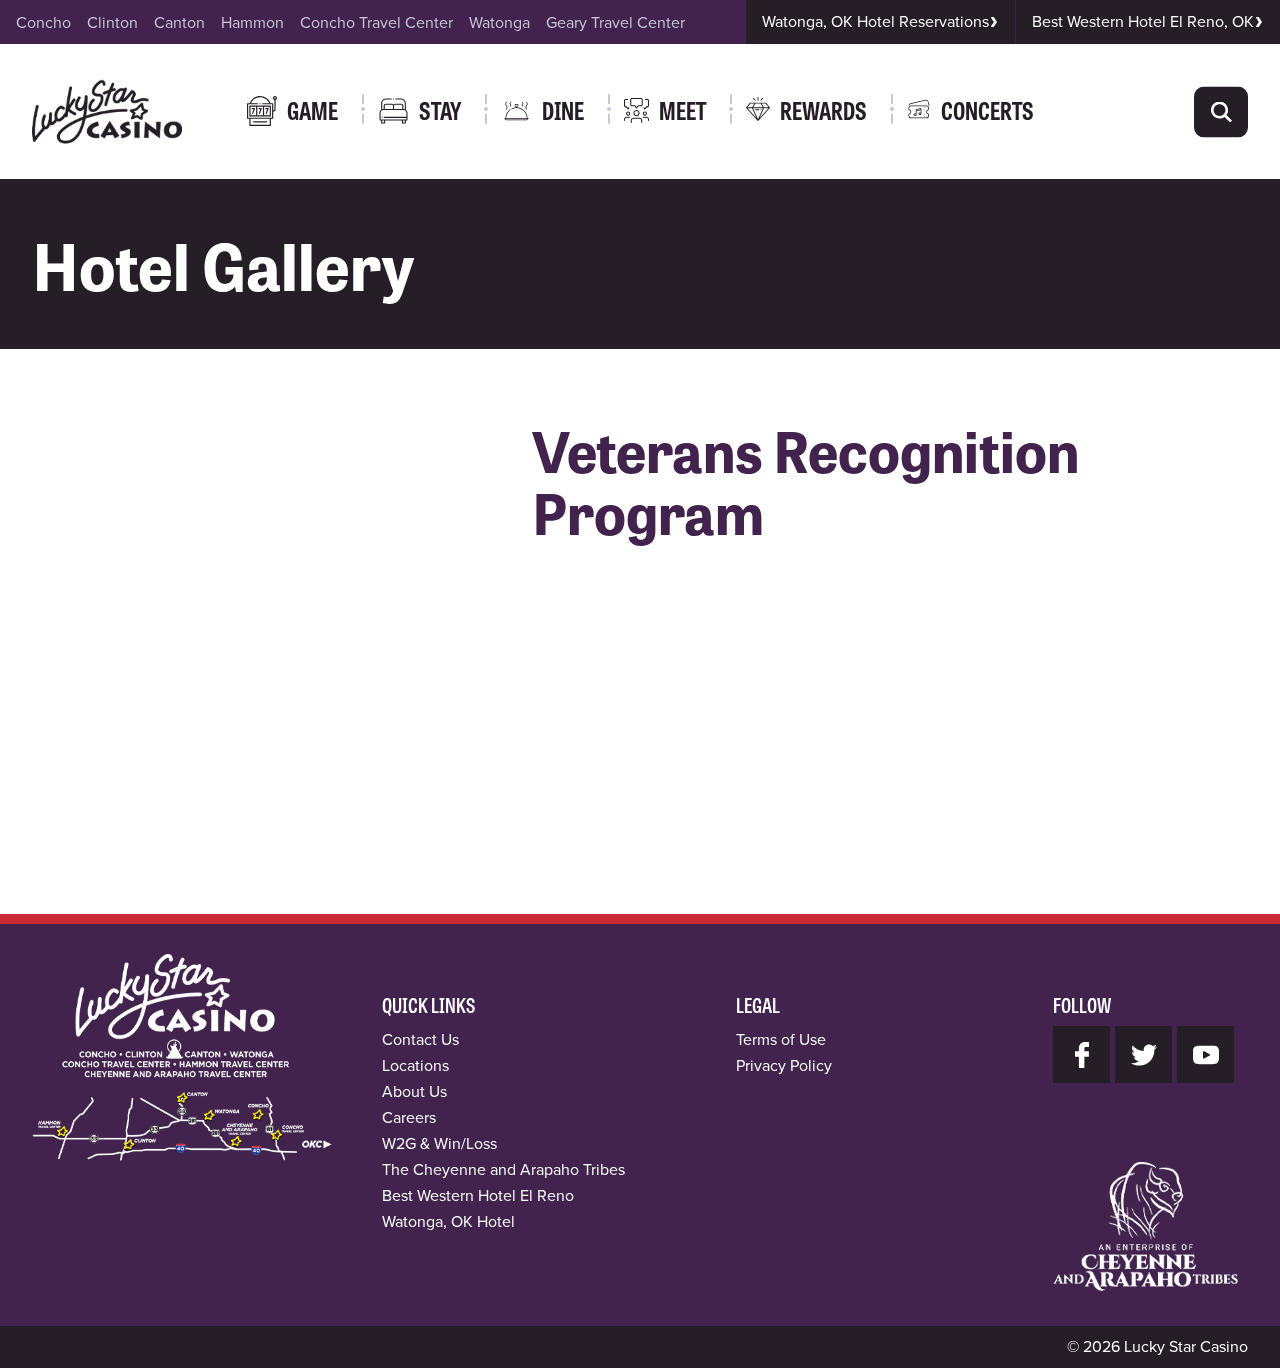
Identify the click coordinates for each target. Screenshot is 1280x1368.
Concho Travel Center (376, 22)
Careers (409, 1117)
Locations (415, 1065)
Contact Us (420, 1039)
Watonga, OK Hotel (448, 1221)
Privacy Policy (784, 1065)
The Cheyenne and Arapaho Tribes (503, 1169)
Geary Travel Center (615, 22)
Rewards (823, 109)
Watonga (499, 22)
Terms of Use (781, 1039)
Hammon (252, 22)
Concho (43, 22)
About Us (414, 1091)
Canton (179, 22)
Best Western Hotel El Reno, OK (1143, 21)
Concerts (987, 109)
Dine (563, 109)
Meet (682, 109)
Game (312, 109)
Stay (440, 109)
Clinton (112, 22)
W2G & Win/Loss (439, 1143)
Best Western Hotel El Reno (478, 1195)
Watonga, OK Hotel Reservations (875, 21)
